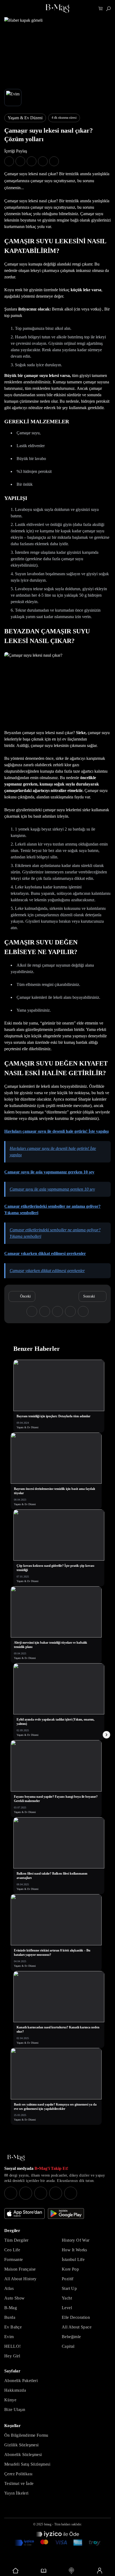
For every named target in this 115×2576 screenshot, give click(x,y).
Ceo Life (12, 2250)
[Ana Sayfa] (16, 2158)
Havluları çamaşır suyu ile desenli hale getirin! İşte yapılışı (56, 1131)
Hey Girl (12, 2356)
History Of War (76, 2240)
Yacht (67, 2298)
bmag (48, 2524)
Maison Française (20, 2269)
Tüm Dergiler (16, 2240)
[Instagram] (11, 2193)
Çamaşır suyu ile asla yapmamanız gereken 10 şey (49, 1172)
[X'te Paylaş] (20, 161)
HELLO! (12, 2346)
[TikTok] (71, 2193)
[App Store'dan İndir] (24, 2214)
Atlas (9, 2288)
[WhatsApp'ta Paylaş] (32, 161)
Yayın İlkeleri (16, 2493)
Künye (10, 2400)
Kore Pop (70, 2269)
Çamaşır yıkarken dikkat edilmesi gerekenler (45, 1253)
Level (67, 2308)
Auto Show (15, 2298)
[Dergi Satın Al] (44, 2571)
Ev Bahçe (13, 2327)
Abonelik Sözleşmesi (23, 2455)
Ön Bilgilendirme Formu (26, 2435)
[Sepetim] (101, 9)
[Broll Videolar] (72, 2571)
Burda (10, 2317)
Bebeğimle (71, 2337)
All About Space (77, 2327)
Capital (68, 2346)
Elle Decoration (76, 2317)
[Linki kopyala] (54, 161)
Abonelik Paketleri (21, 2381)
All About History (20, 2279)
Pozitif (68, 2279)
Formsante (14, 2259)
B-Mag (11, 2308)
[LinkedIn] (56, 2193)
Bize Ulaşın (15, 2409)
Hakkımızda (15, 2390)
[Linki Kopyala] (83, 1311)
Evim (9, 2337)
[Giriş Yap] (100, 2571)
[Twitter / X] (41, 2193)
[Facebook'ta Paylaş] (9, 161)
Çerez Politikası (18, 2474)
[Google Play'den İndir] (66, 2214)
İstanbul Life (73, 2259)
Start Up (69, 2288)
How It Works (74, 2250)
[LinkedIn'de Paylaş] (43, 161)
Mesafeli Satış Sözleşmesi (27, 2464)
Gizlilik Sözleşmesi (22, 2445)
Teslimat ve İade (19, 2483)
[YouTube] (26, 2193)
